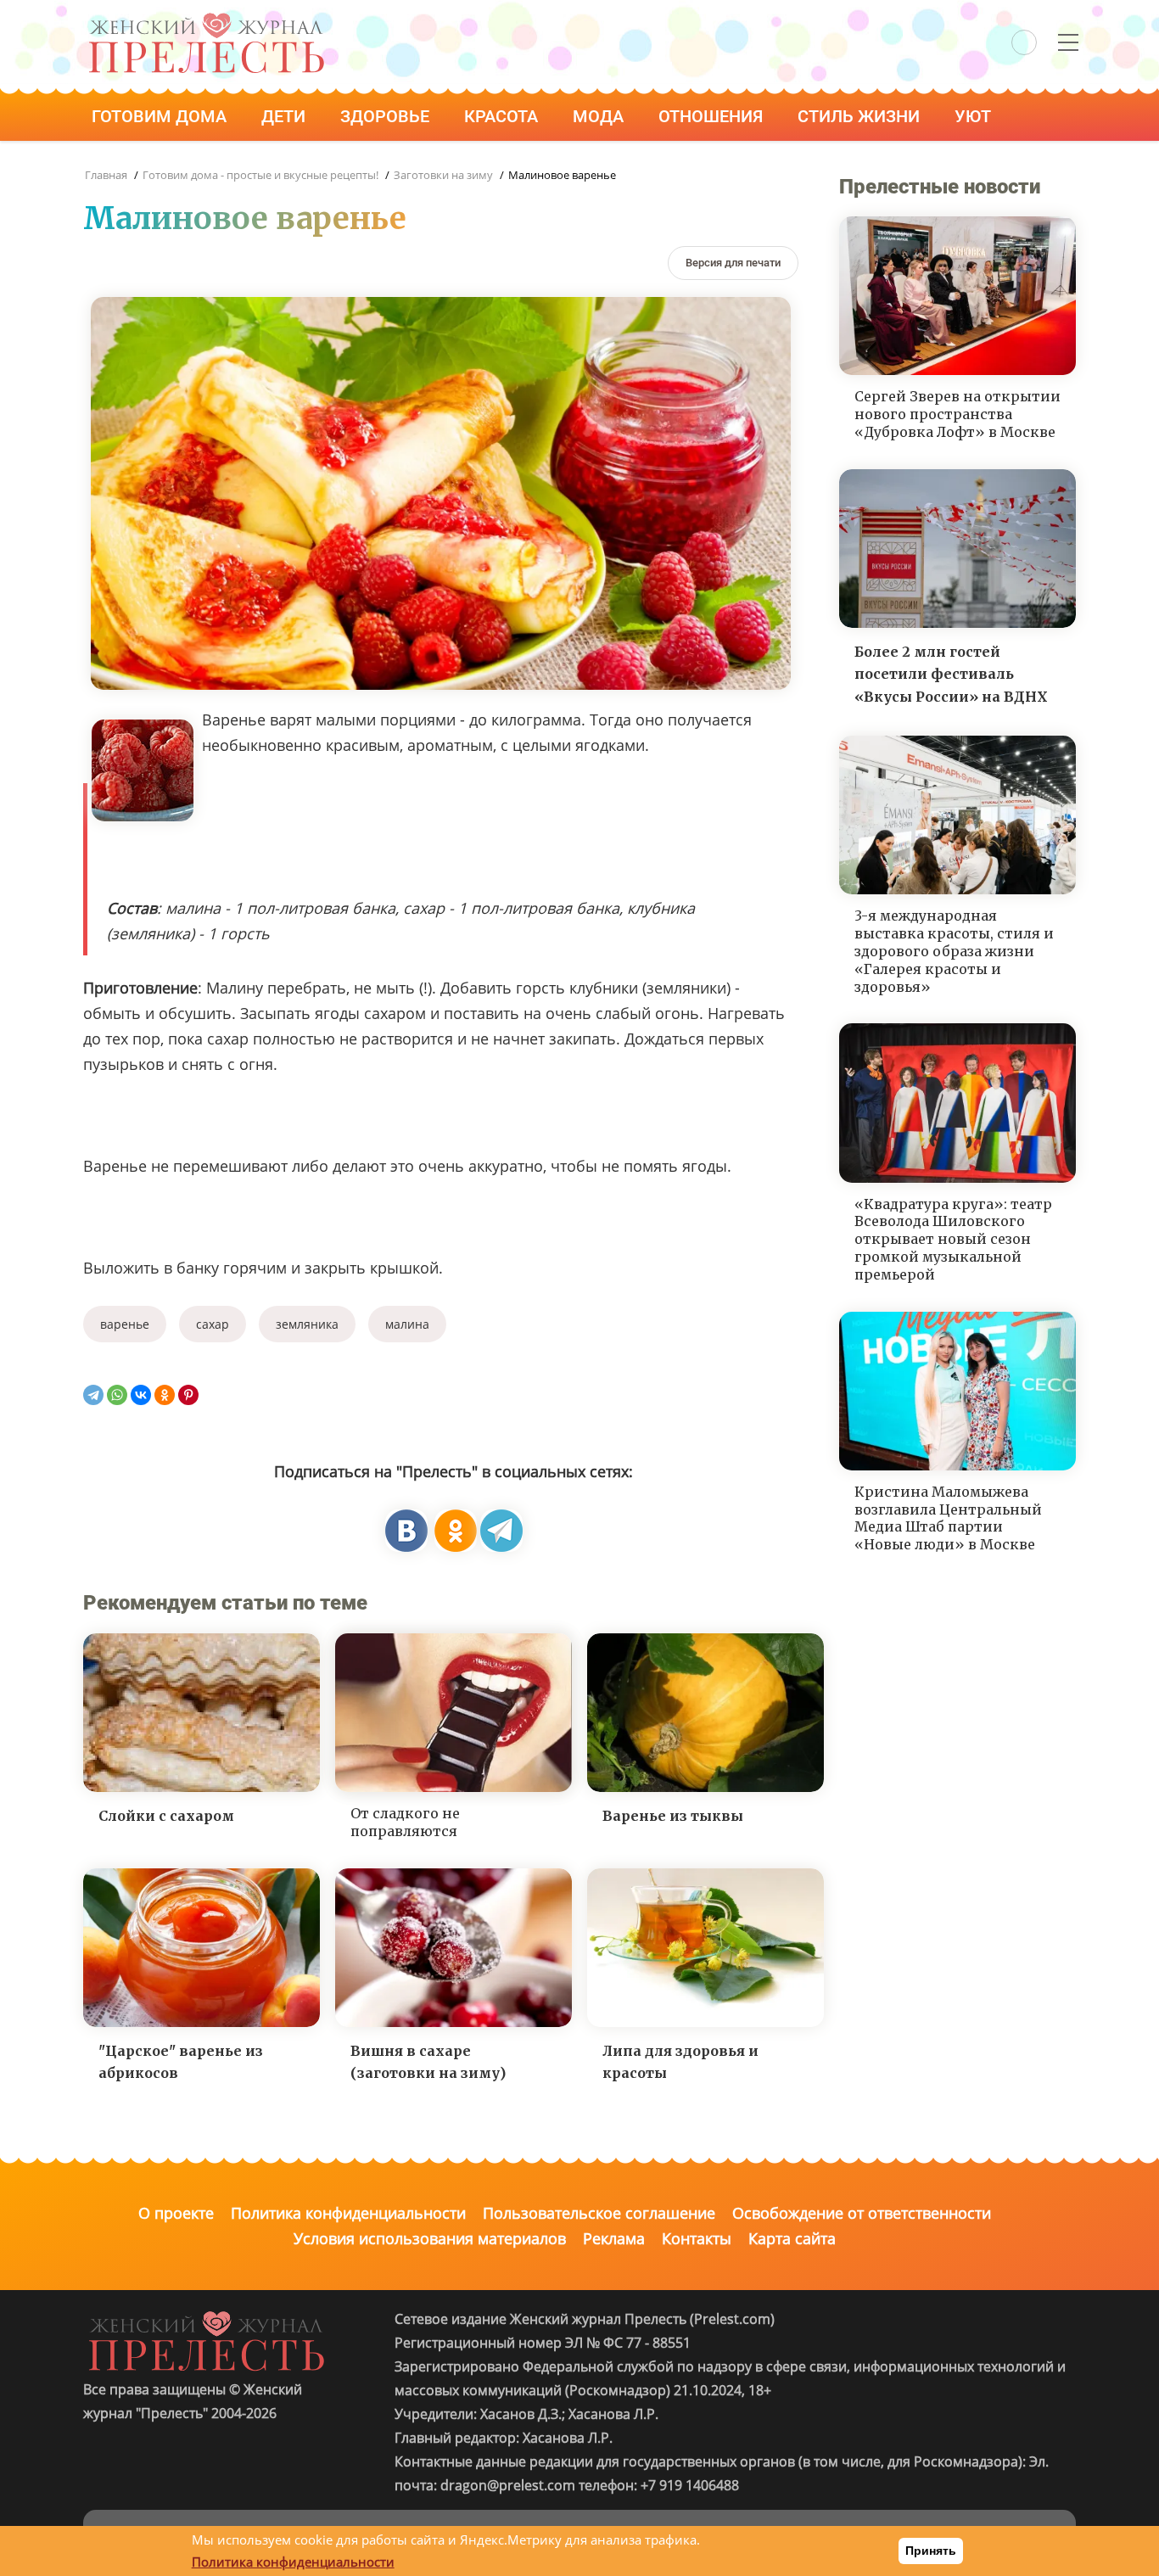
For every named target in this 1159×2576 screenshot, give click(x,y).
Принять (931, 2551)
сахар (213, 1324)
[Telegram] (93, 1395)
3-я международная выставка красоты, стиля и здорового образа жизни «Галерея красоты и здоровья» (954, 951)
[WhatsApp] (117, 1395)
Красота (503, 116)
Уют (975, 116)
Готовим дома (161, 116)
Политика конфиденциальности (348, 2213)
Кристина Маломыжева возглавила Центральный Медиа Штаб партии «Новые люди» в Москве (948, 1518)
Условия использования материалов (430, 2238)
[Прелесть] (206, 18)
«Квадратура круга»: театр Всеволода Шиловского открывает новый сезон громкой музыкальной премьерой (953, 1239)
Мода (600, 116)
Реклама (614, 2238)
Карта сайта (792, 2238)
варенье (125, 1324)
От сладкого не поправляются (405, 1822)
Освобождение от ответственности (862, 2213)
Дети (286, 116)
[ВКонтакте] (141, 1395)
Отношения (713, 116)
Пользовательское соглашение (599, 2213)
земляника (307, 1324)
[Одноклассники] (165, 1395)
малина (407, 1324)
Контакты (697, 2238)
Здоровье (387, 116)
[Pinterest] (188, 1395)
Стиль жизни (861, 116)
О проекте (176, 2213)
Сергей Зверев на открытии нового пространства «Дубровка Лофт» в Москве (957, 414)
